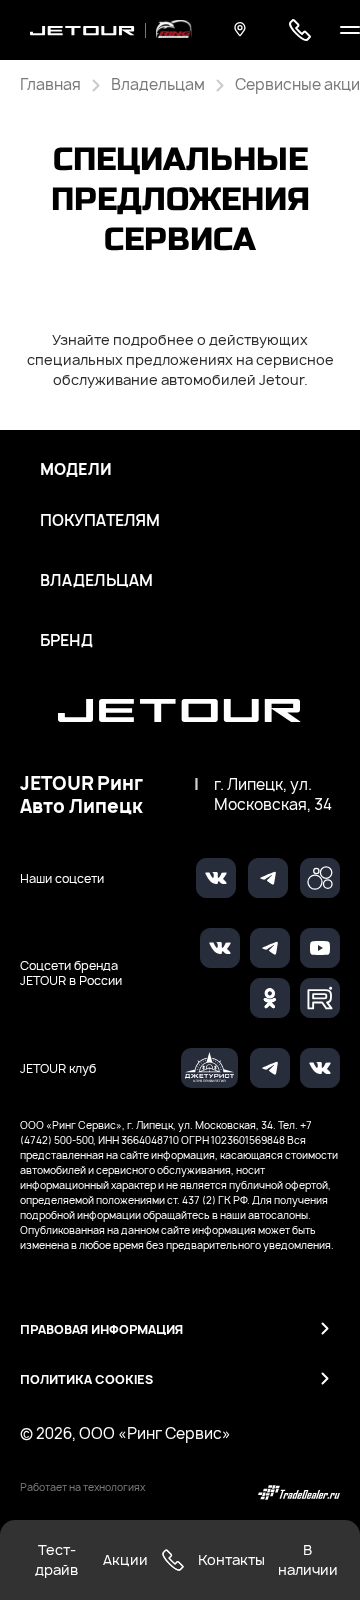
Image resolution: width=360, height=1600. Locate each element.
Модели (76, 470)
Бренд (66, 641)
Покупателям (100, 521)
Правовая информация (101, 1329)
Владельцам (96, 581)
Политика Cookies (86, 1379)
